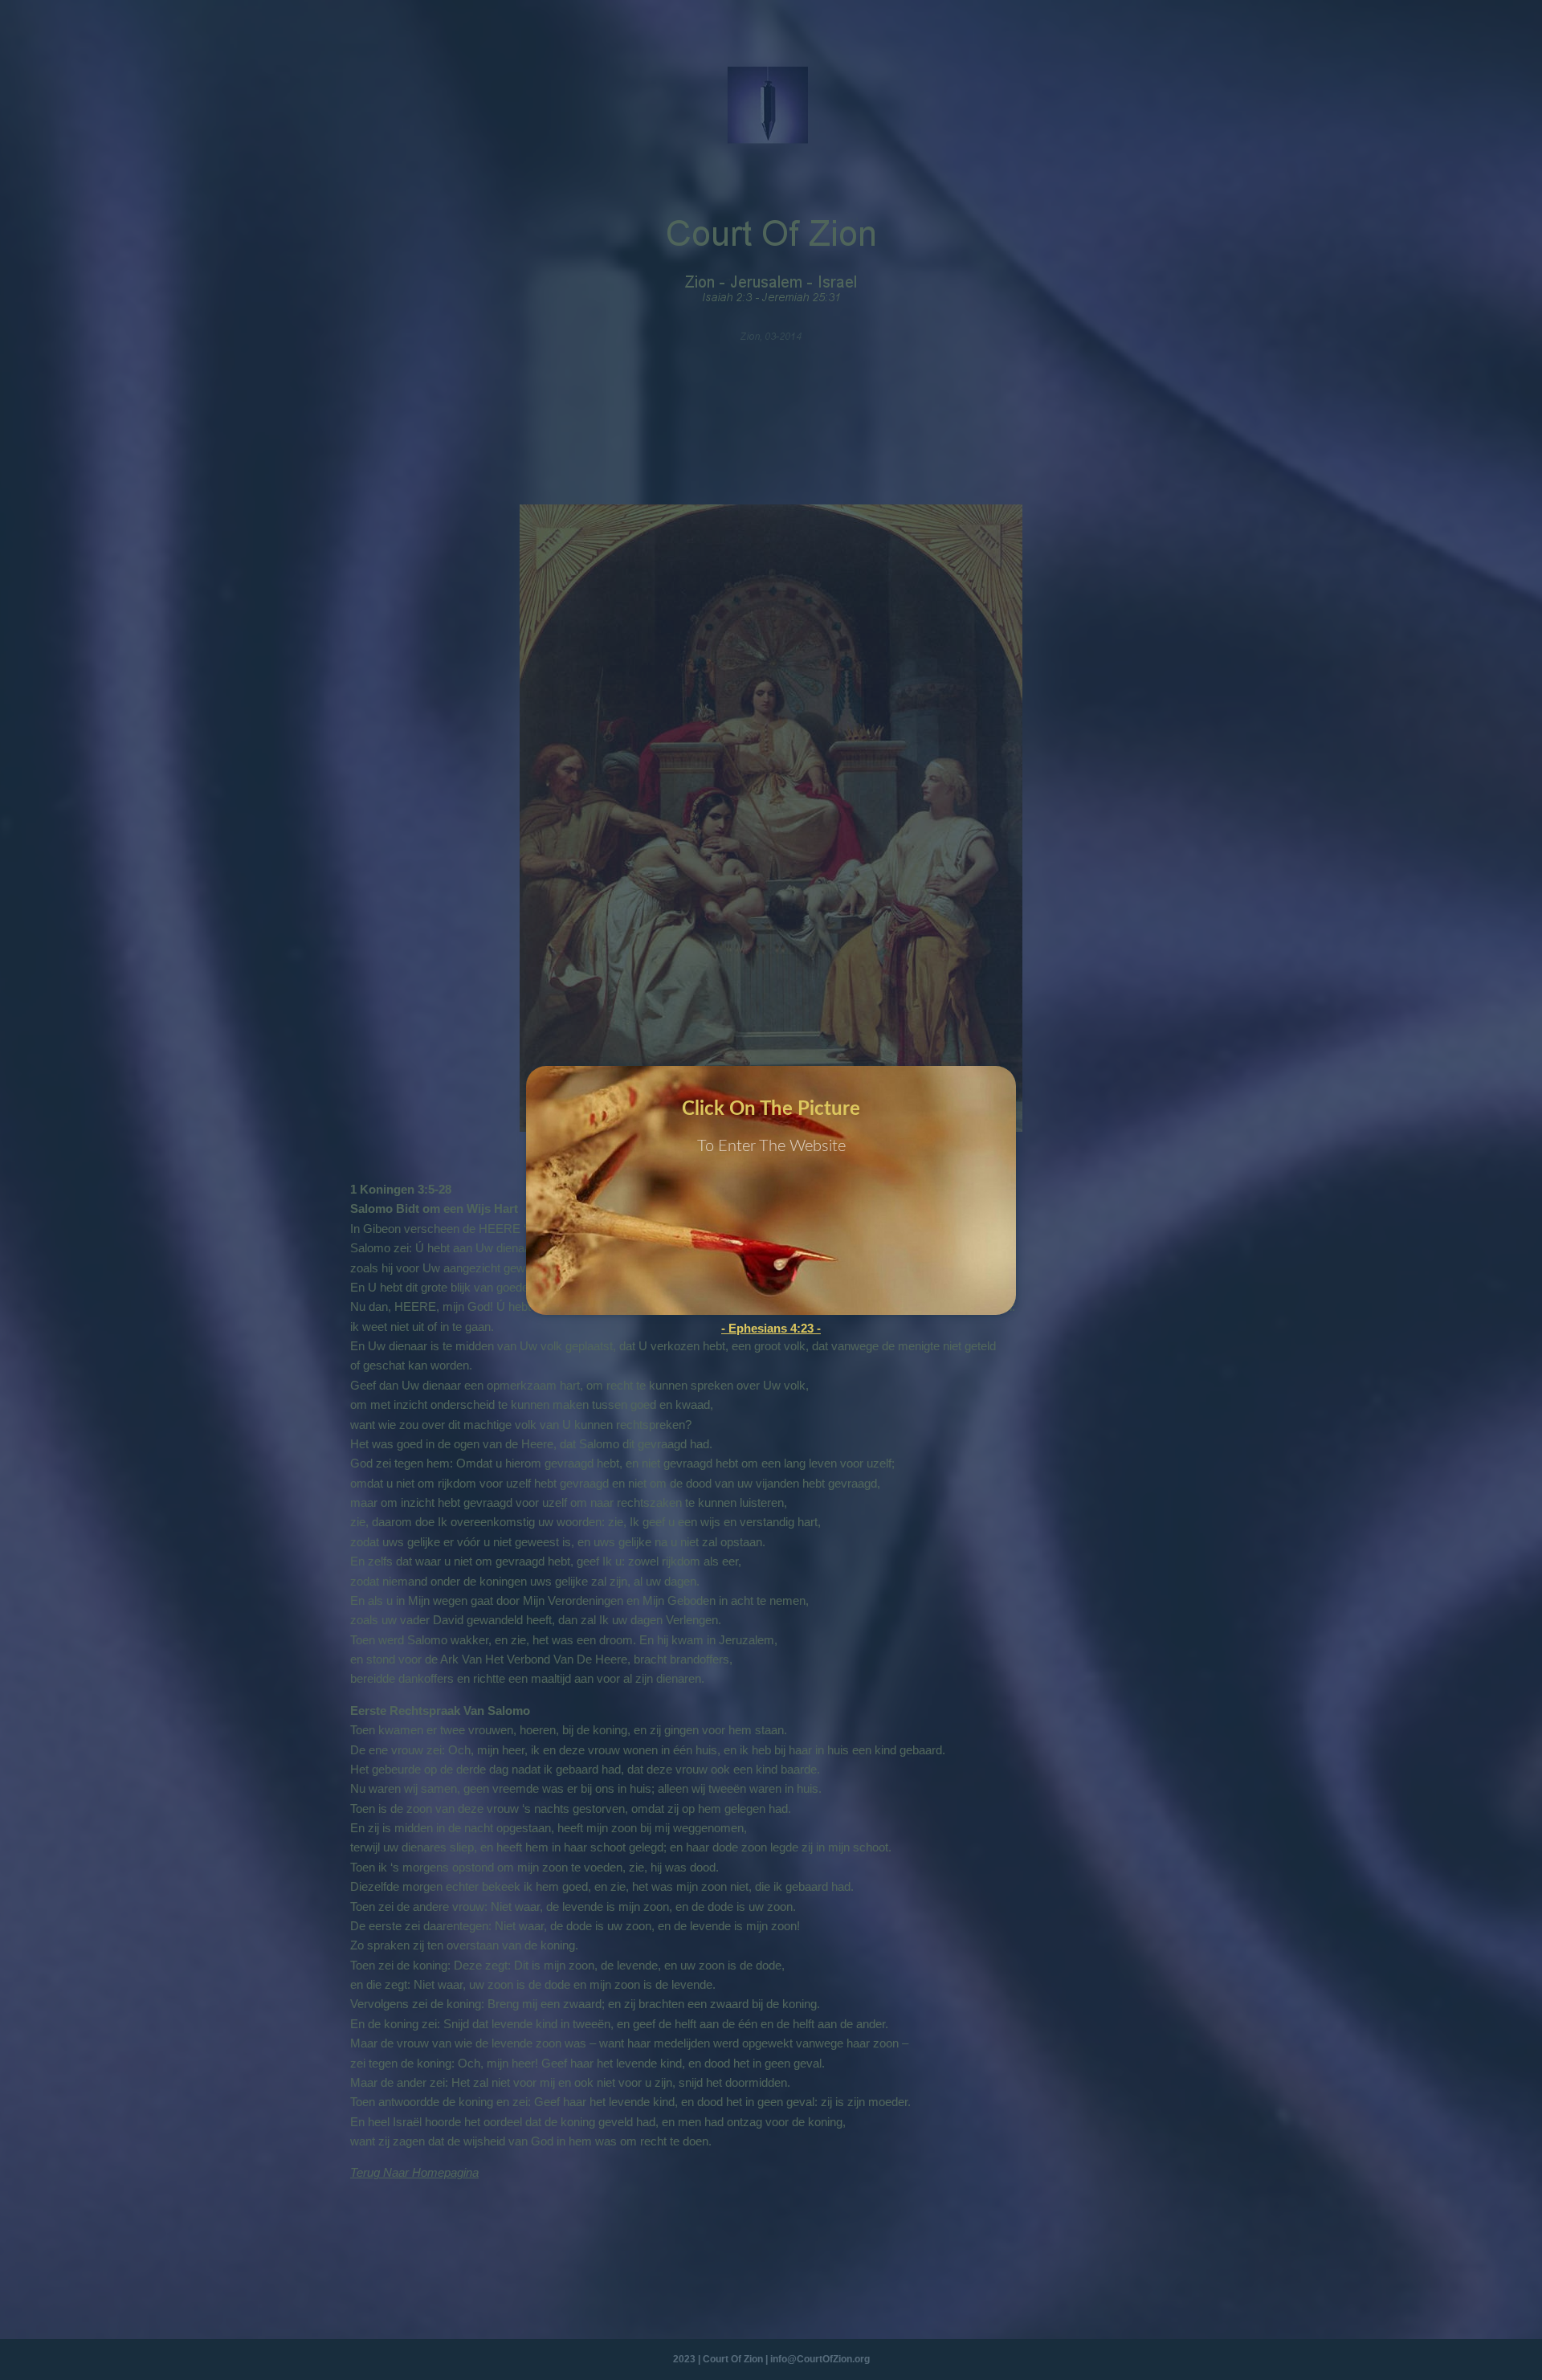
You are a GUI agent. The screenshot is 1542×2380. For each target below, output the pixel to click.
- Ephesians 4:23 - (771, 1328)
